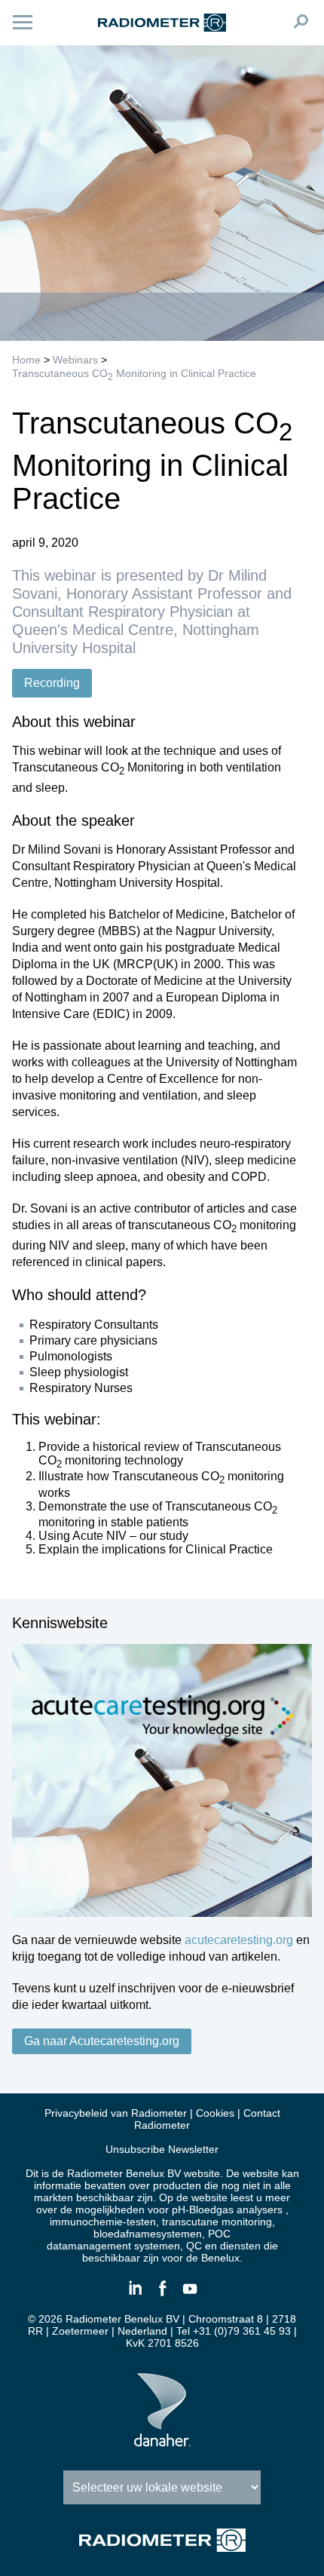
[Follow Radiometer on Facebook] (162, 2295)
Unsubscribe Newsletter (162, 2149)
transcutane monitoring (217, 2222)
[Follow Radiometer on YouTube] (189, 2295)
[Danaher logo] (162, 2440)
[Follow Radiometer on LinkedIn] (135, 2295)
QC (194, 2246)
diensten (240, 2246)
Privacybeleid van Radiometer (116, 2113)
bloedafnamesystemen (148, 2234)
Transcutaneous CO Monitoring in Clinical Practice (134, 373)
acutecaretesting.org (239, 1940)
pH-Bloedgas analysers (227, 2210)
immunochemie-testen (103, 2222)
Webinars (75, 360)
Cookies (215, 2113)
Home (26, 360)
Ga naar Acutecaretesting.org (102, 2041)
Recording (52, 683)
